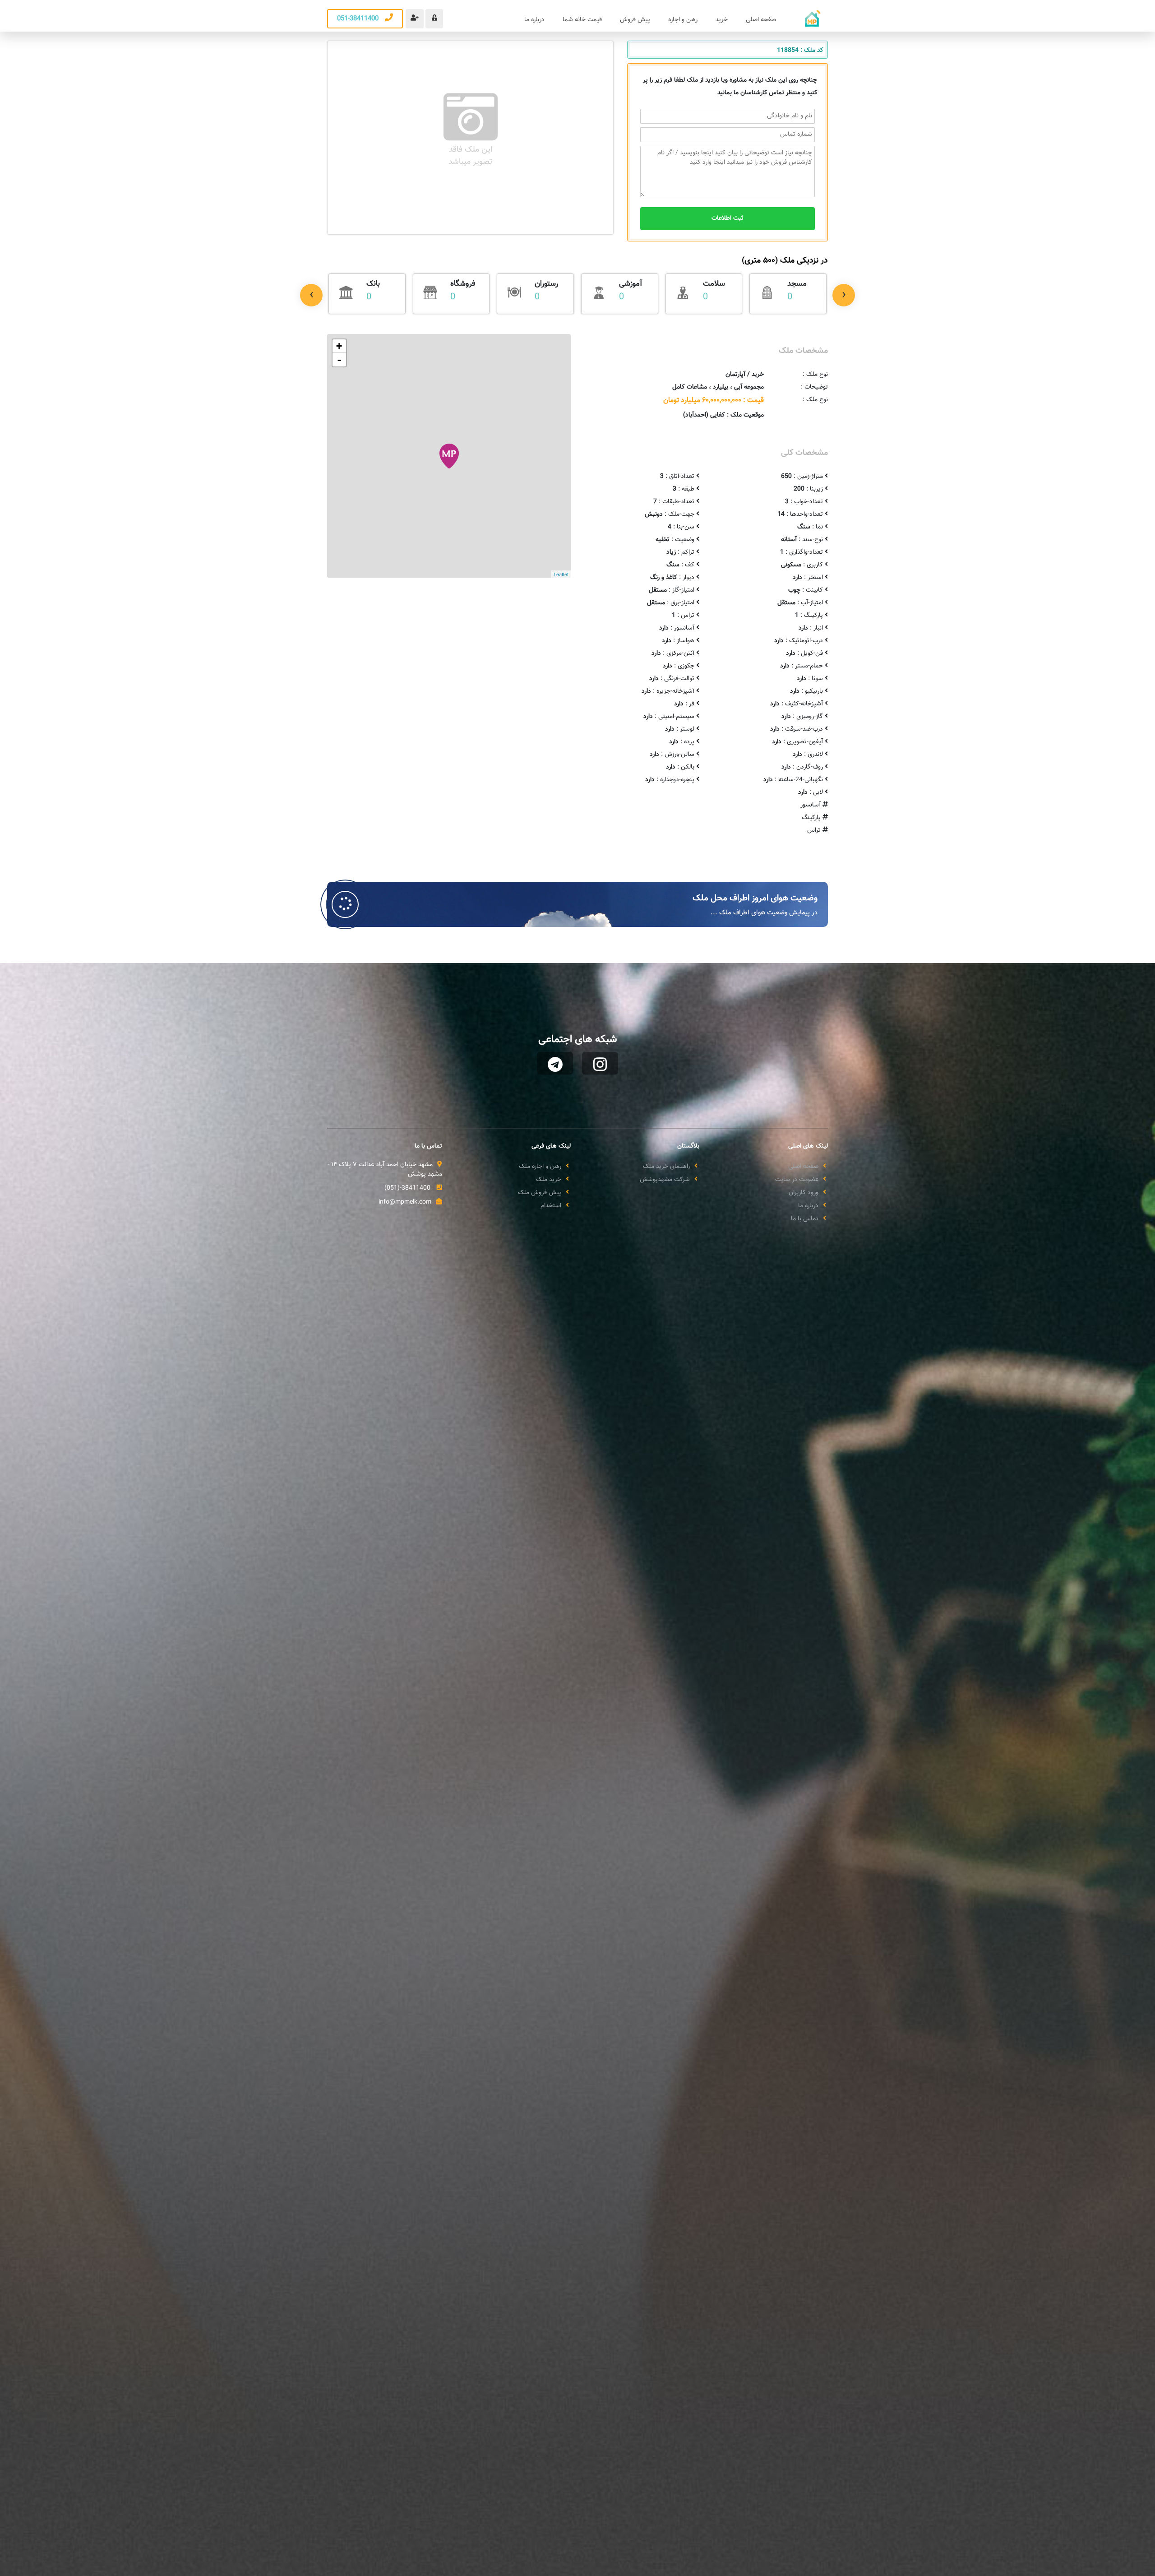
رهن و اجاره (683, 20)
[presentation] (311, 295)
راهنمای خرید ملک (666, 1167)
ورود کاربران (804, 1193)
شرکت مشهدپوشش (665, 1180)
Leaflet (561, 574)
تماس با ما (805, 1219)
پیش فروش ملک (540, 1193)
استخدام (551, 1206)
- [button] (339, 360)
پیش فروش (635, 20)
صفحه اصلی (761, 20)
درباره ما (534, 20)
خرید (722, 20)
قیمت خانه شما (582, 20)
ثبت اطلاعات (728, 218)
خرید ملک (549, 1180)
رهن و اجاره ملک (540, 1167)
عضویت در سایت (797, 1180)
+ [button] (339, 346)
